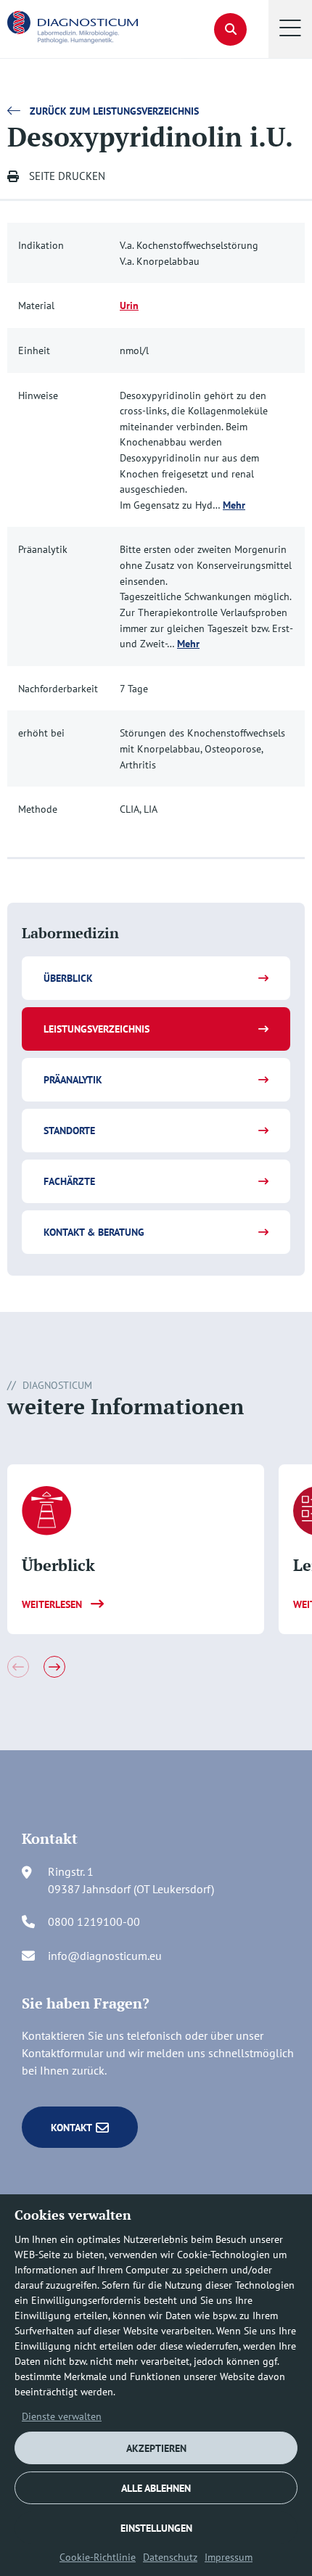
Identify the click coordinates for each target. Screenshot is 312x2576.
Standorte (69, 1131)
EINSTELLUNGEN (156, 2528)
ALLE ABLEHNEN (156, 2488)
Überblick (68, 978)
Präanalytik (73, 1080)
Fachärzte (69, 1181)
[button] (290, 29)
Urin (129, 305)
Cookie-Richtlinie (98, 2557)
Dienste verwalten (62, 2416)
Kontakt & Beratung (94, 1232)
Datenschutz (170, 2557)
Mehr (234, 505)
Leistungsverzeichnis (97, 1029)
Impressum (229, 2557)
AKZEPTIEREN (156, 2448)
